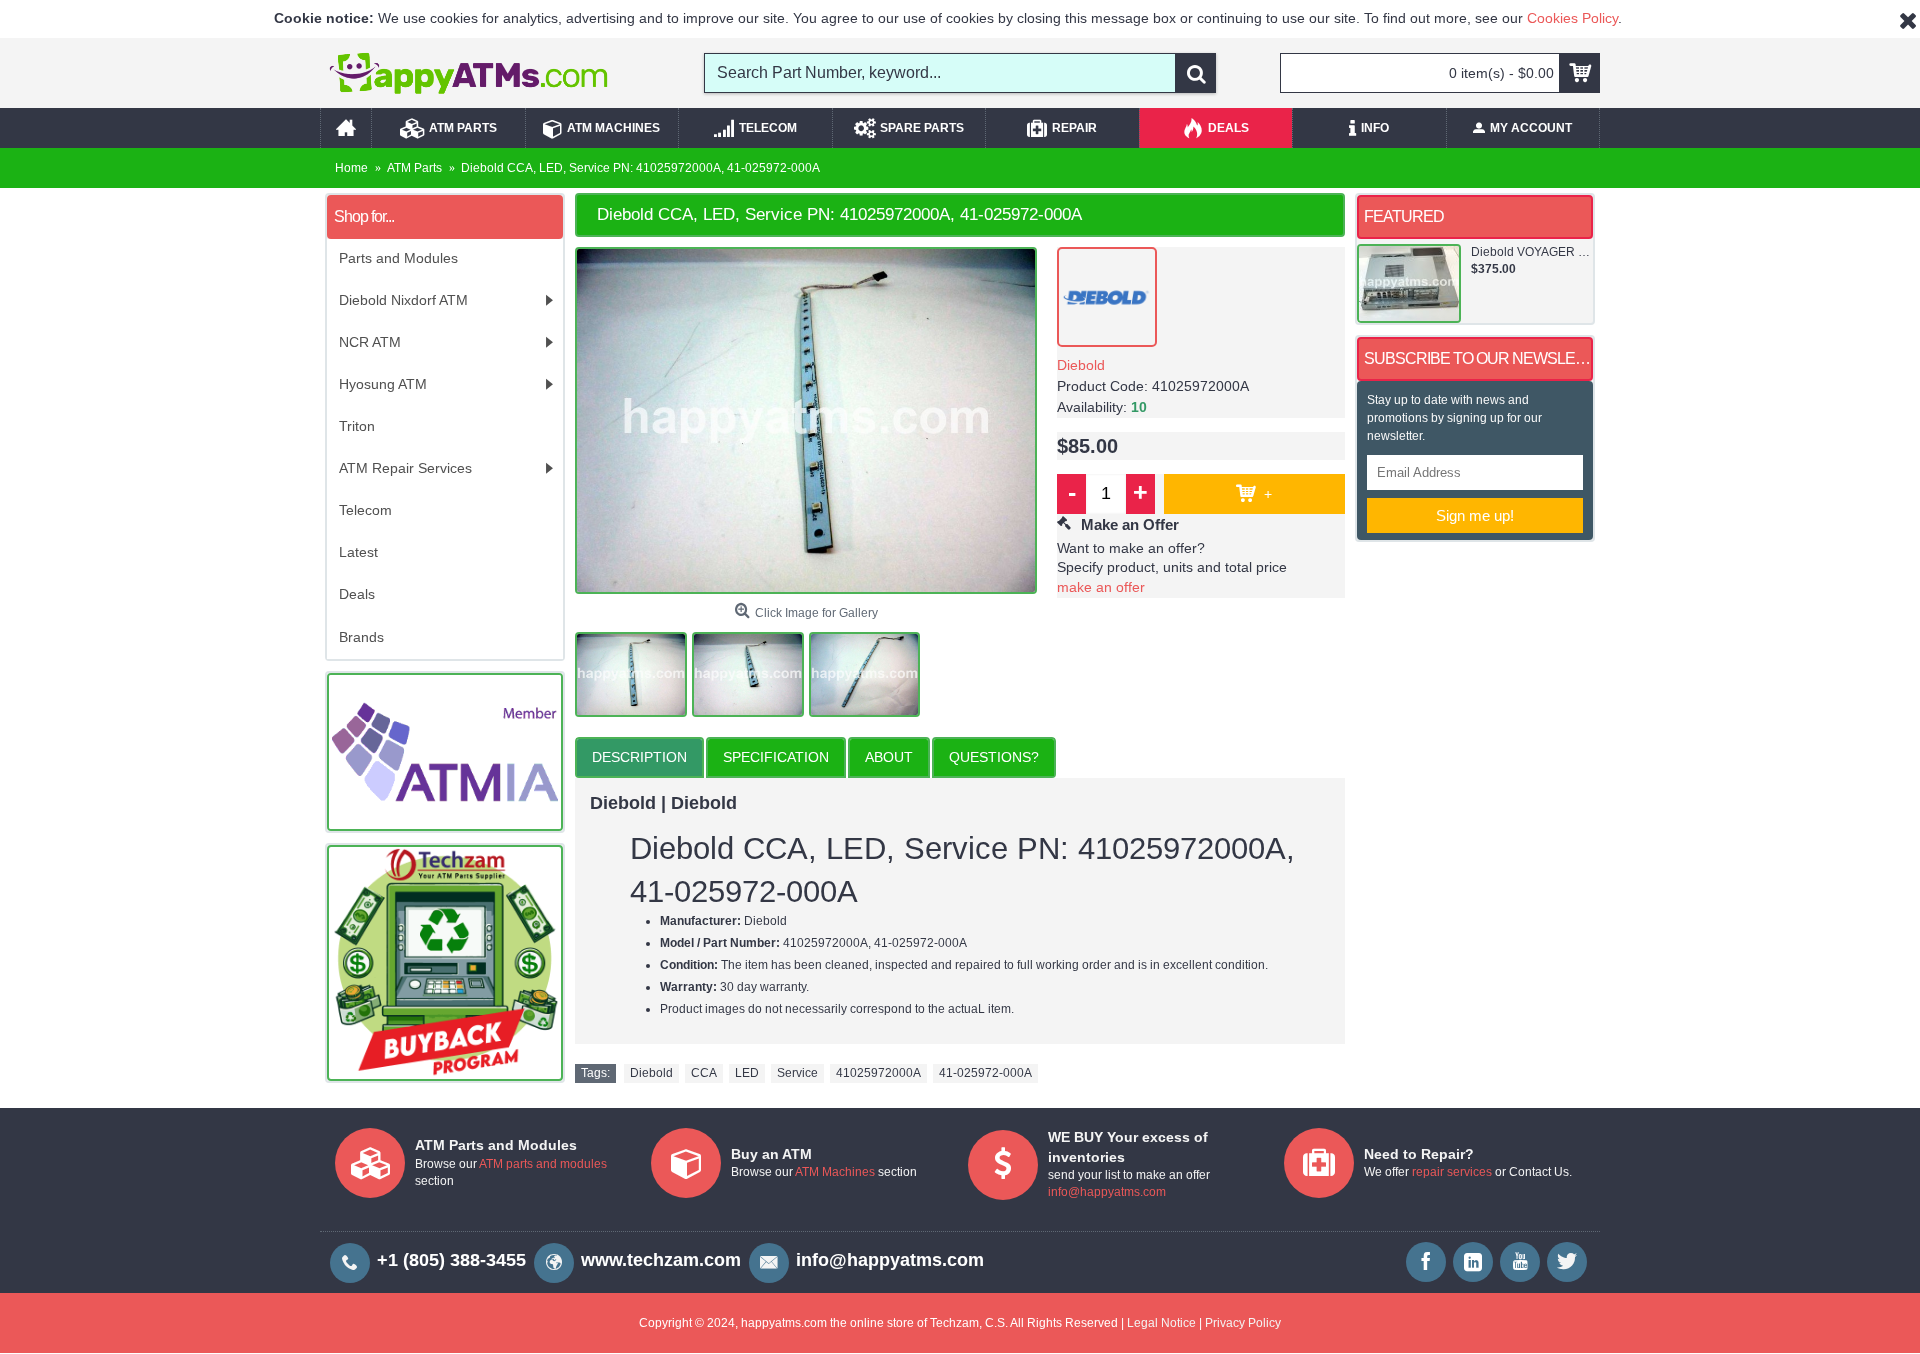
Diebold (1081, 365)
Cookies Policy (1572, 18)
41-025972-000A (985, 1073)
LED (747, 1073)
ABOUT (889, 757)
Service (797, 1073)
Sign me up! (1475, 515)
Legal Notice (1161, 1323)
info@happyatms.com (1107, 1192)
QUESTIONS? (994, 757)
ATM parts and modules (543, 1164)
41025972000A (878, 1073)
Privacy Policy (1243, 1323)
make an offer (1101, 587)
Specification (776, 757)
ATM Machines (835, 1172)
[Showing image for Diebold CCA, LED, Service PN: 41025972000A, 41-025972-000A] (806, 421)
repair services (1452, 1172)
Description (639, 757)
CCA (704, 1073)
